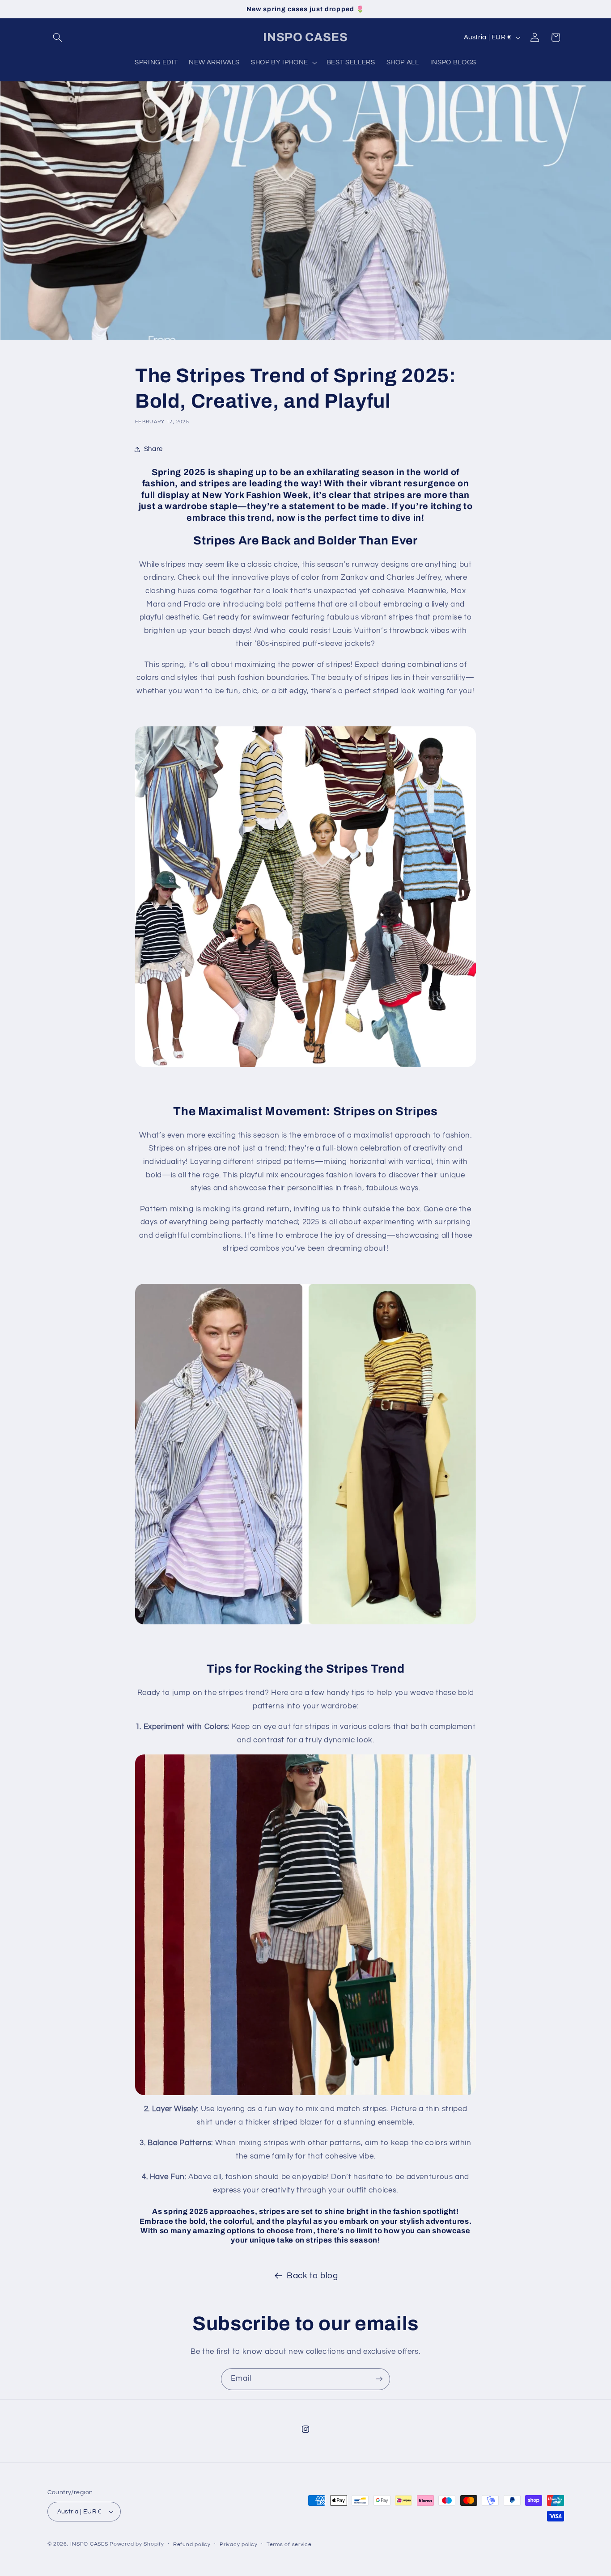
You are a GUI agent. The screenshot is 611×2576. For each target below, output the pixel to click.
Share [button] (153, 449)
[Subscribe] (379, 2379)
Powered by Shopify (137, 2544)
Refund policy (192, 2544)
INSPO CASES (89, 2544)
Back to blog (312, 2276)
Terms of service (289, 2544)
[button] (58, 38)
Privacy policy (238, 2544)
